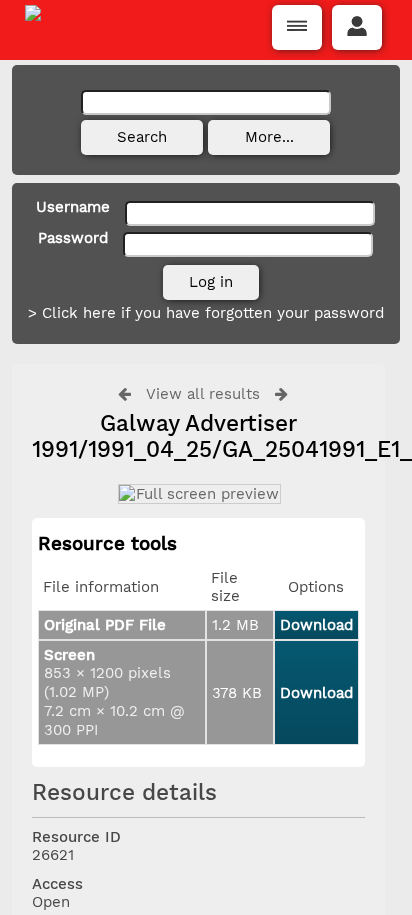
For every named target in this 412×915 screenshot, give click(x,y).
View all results (203, 394)
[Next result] (281, 393)
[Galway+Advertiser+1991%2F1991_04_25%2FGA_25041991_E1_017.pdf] (198, 494)
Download (316, 625)
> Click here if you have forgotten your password (206, 313)
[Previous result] (124, 393)
